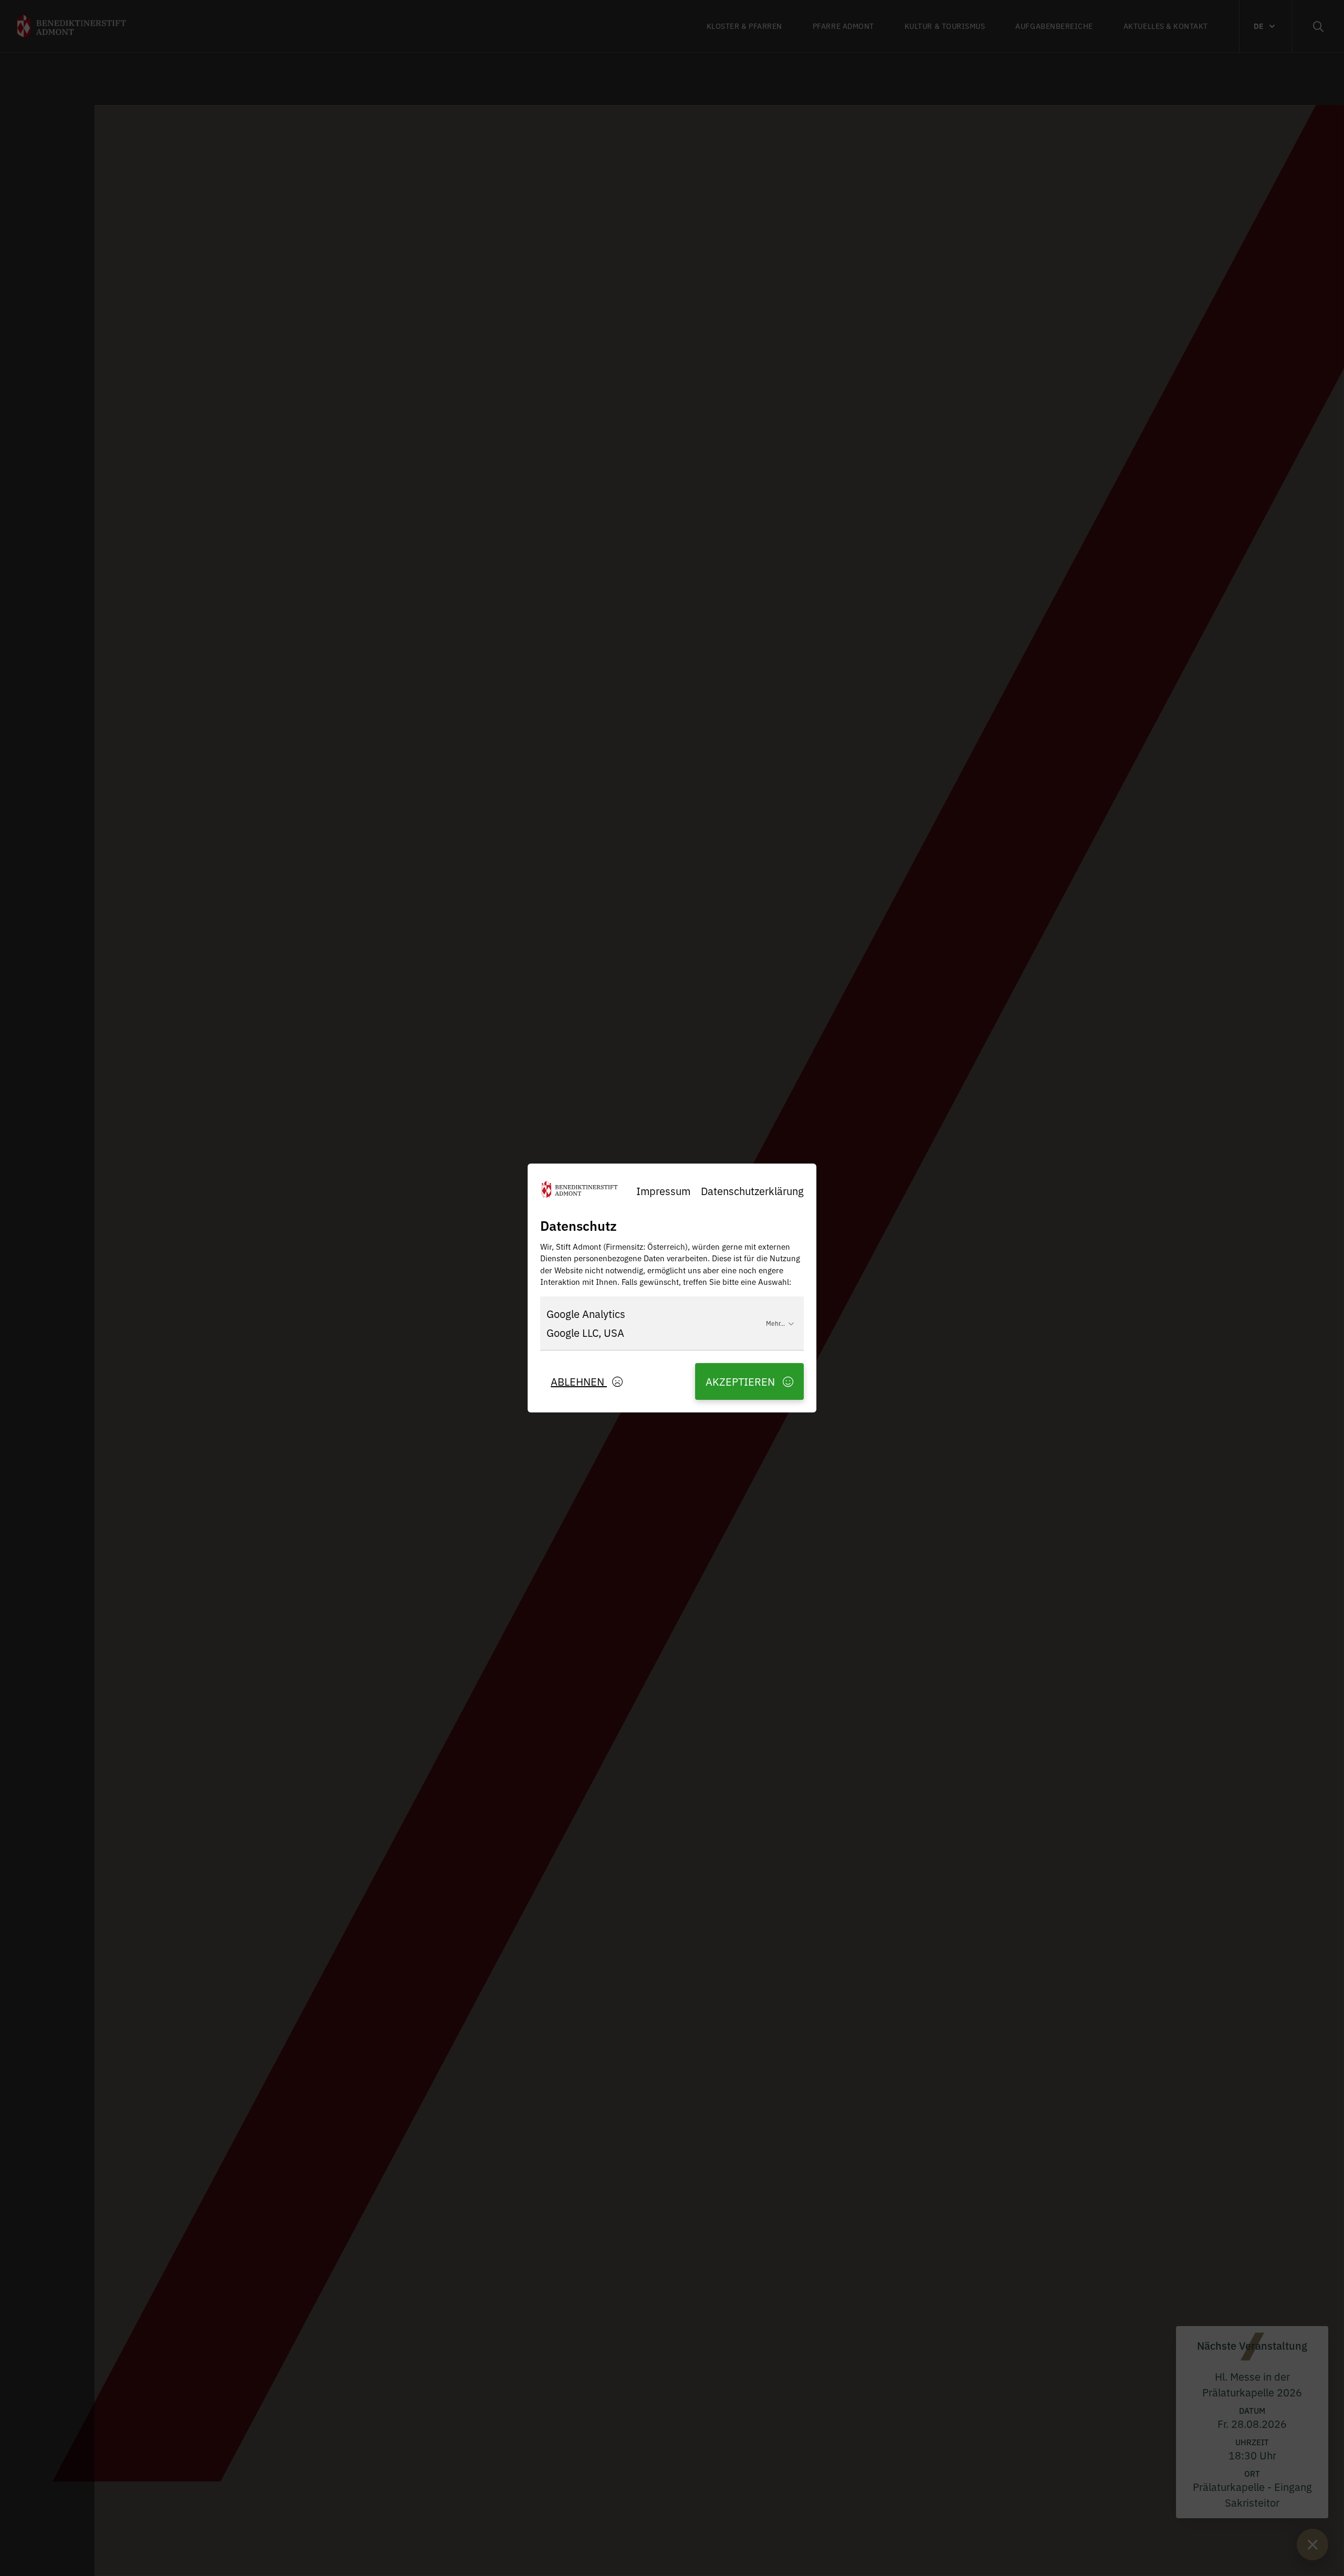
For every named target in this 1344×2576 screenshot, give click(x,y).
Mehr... (775, 1323)
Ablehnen (579, 1381)
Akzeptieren (742, 1381)
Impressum (663, 1191)
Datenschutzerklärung (752, 1191)
